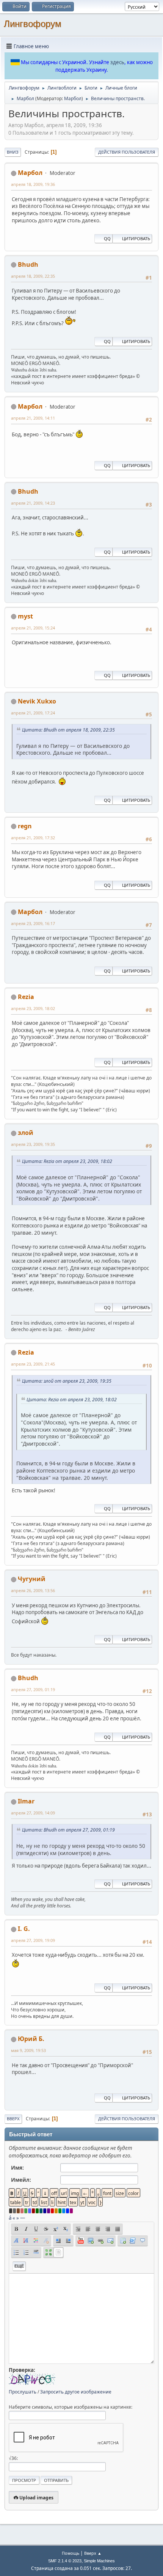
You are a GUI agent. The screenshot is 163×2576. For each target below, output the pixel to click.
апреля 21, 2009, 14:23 (33, 503)
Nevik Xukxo (37, 701)
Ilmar (26, 1801)
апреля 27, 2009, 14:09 (33, 1813)
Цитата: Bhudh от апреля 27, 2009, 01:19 (68, 1830)
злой (26, 1133)
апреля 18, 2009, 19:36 (33, 184)
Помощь (71, 2553)
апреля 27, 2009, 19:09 (33, 1940)
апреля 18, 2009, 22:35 (33, 276)
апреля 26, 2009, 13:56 (33, 1590)
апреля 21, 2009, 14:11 (33, 418)
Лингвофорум (33, 24)
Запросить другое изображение (76, 2392)
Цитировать (136, 238)
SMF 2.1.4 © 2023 (65, 2561)
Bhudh (28, 264)
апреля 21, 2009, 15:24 (33, 628)
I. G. (24, 1929)
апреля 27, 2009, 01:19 (33, 1689)
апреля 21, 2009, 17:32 (33, 838)
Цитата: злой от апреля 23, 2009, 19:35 (67, 1381)
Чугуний (32, 1579)
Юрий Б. (31, 2039)
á (10, 2218)
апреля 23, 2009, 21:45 (33, 1364)
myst (25, 616)
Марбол (73, 98)
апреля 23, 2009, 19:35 (33, 1144)
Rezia (26, 997)
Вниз (13, 152)
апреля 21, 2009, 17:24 (33, 713)
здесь (117, 62)
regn (25, 826)
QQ (107, 238)
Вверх (13, 2119)
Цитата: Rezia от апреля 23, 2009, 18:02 (67, 1161)
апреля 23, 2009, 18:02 (33, 1008)
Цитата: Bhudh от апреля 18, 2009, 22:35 (68, 730)
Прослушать (23, 2392)
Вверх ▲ (93, 2553)
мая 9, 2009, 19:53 (28, 2050)
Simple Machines (99, 2561)
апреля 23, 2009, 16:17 (33, 923)
